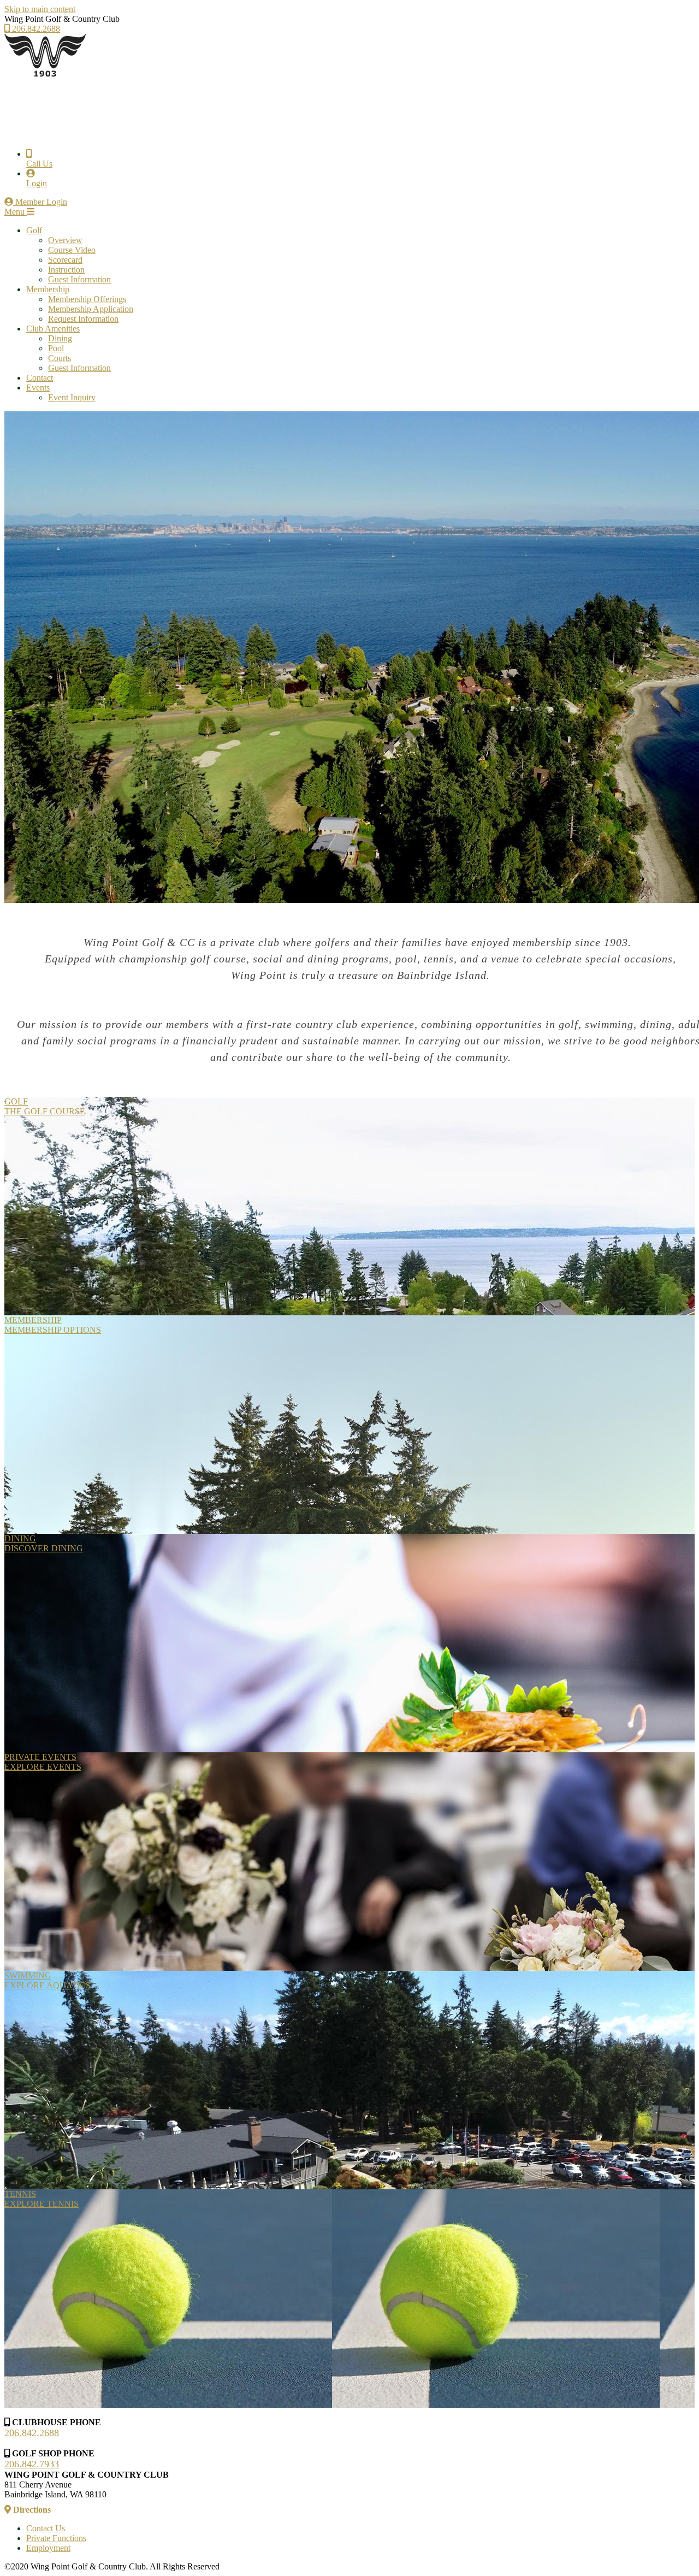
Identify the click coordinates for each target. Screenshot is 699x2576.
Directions (31, 2510)
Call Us (39, 164)
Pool (56, 348)
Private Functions (56, 2538)
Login (37, 183)
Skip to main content (40, 9)
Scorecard (65, 260)
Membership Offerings (87, 299)
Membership (48, 289)
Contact (40, 378)
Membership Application (91, 309)
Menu (16, 212)
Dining (60, 338)
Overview (65, 240)
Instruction (66, 270)
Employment (48, 2548)
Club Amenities (53, 329)
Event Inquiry (72, 397)
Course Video (72, 250)
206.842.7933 (32, 2464)
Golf (34, 230)
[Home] (45, 75)
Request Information (83, 319)
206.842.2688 (35, 29)
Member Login (40, 202)
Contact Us (46, 2528)
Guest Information (79, 279)
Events (38, 388)
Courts (60, 358)
